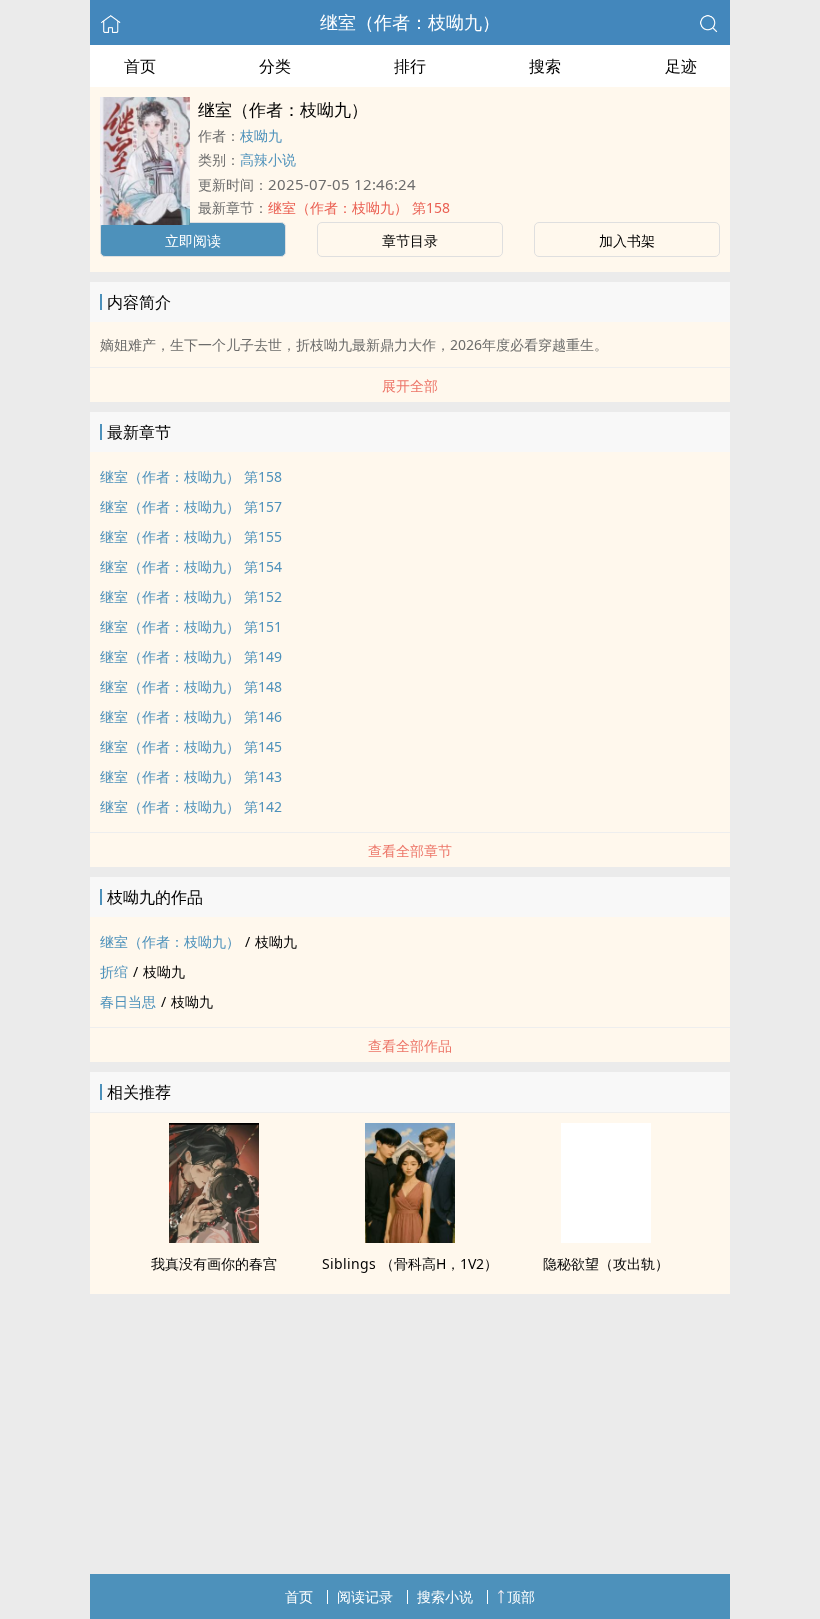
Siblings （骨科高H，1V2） (410, 1263)
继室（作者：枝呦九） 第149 (191, 656)
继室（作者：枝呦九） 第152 (191, 596)
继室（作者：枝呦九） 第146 (191, 716)
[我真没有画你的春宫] (214, 1237)
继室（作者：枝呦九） (410, 22)
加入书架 (627, 240)
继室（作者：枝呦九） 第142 (191, 806)
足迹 (681, 66)
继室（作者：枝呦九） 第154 (191, 566)
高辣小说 (268, 159)
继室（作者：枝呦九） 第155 (191, 536)
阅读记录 (365, 1596)
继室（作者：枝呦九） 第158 (359, 207)
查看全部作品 (410, 1045)
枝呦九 (261, 135)
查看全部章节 (410, 850)
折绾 (114, 971)
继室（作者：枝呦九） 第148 (191, 686)
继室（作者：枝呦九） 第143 (191, 776)
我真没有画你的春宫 (214, 1263)
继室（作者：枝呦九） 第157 (191, 506)
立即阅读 (193, 240)
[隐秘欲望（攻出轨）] (606, 1237)
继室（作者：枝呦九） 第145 (191, 746)
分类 (275, 66)
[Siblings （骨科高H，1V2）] (410, 1237)
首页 (140, 66)
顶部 (521, 1596)
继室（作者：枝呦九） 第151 (191, 626)
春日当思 (128, 1001)
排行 (410, 66)
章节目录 (410, 240)
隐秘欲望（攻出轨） (606, 1263)
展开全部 (410, 385)
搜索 (545, 66)
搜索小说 (445, 1596)
